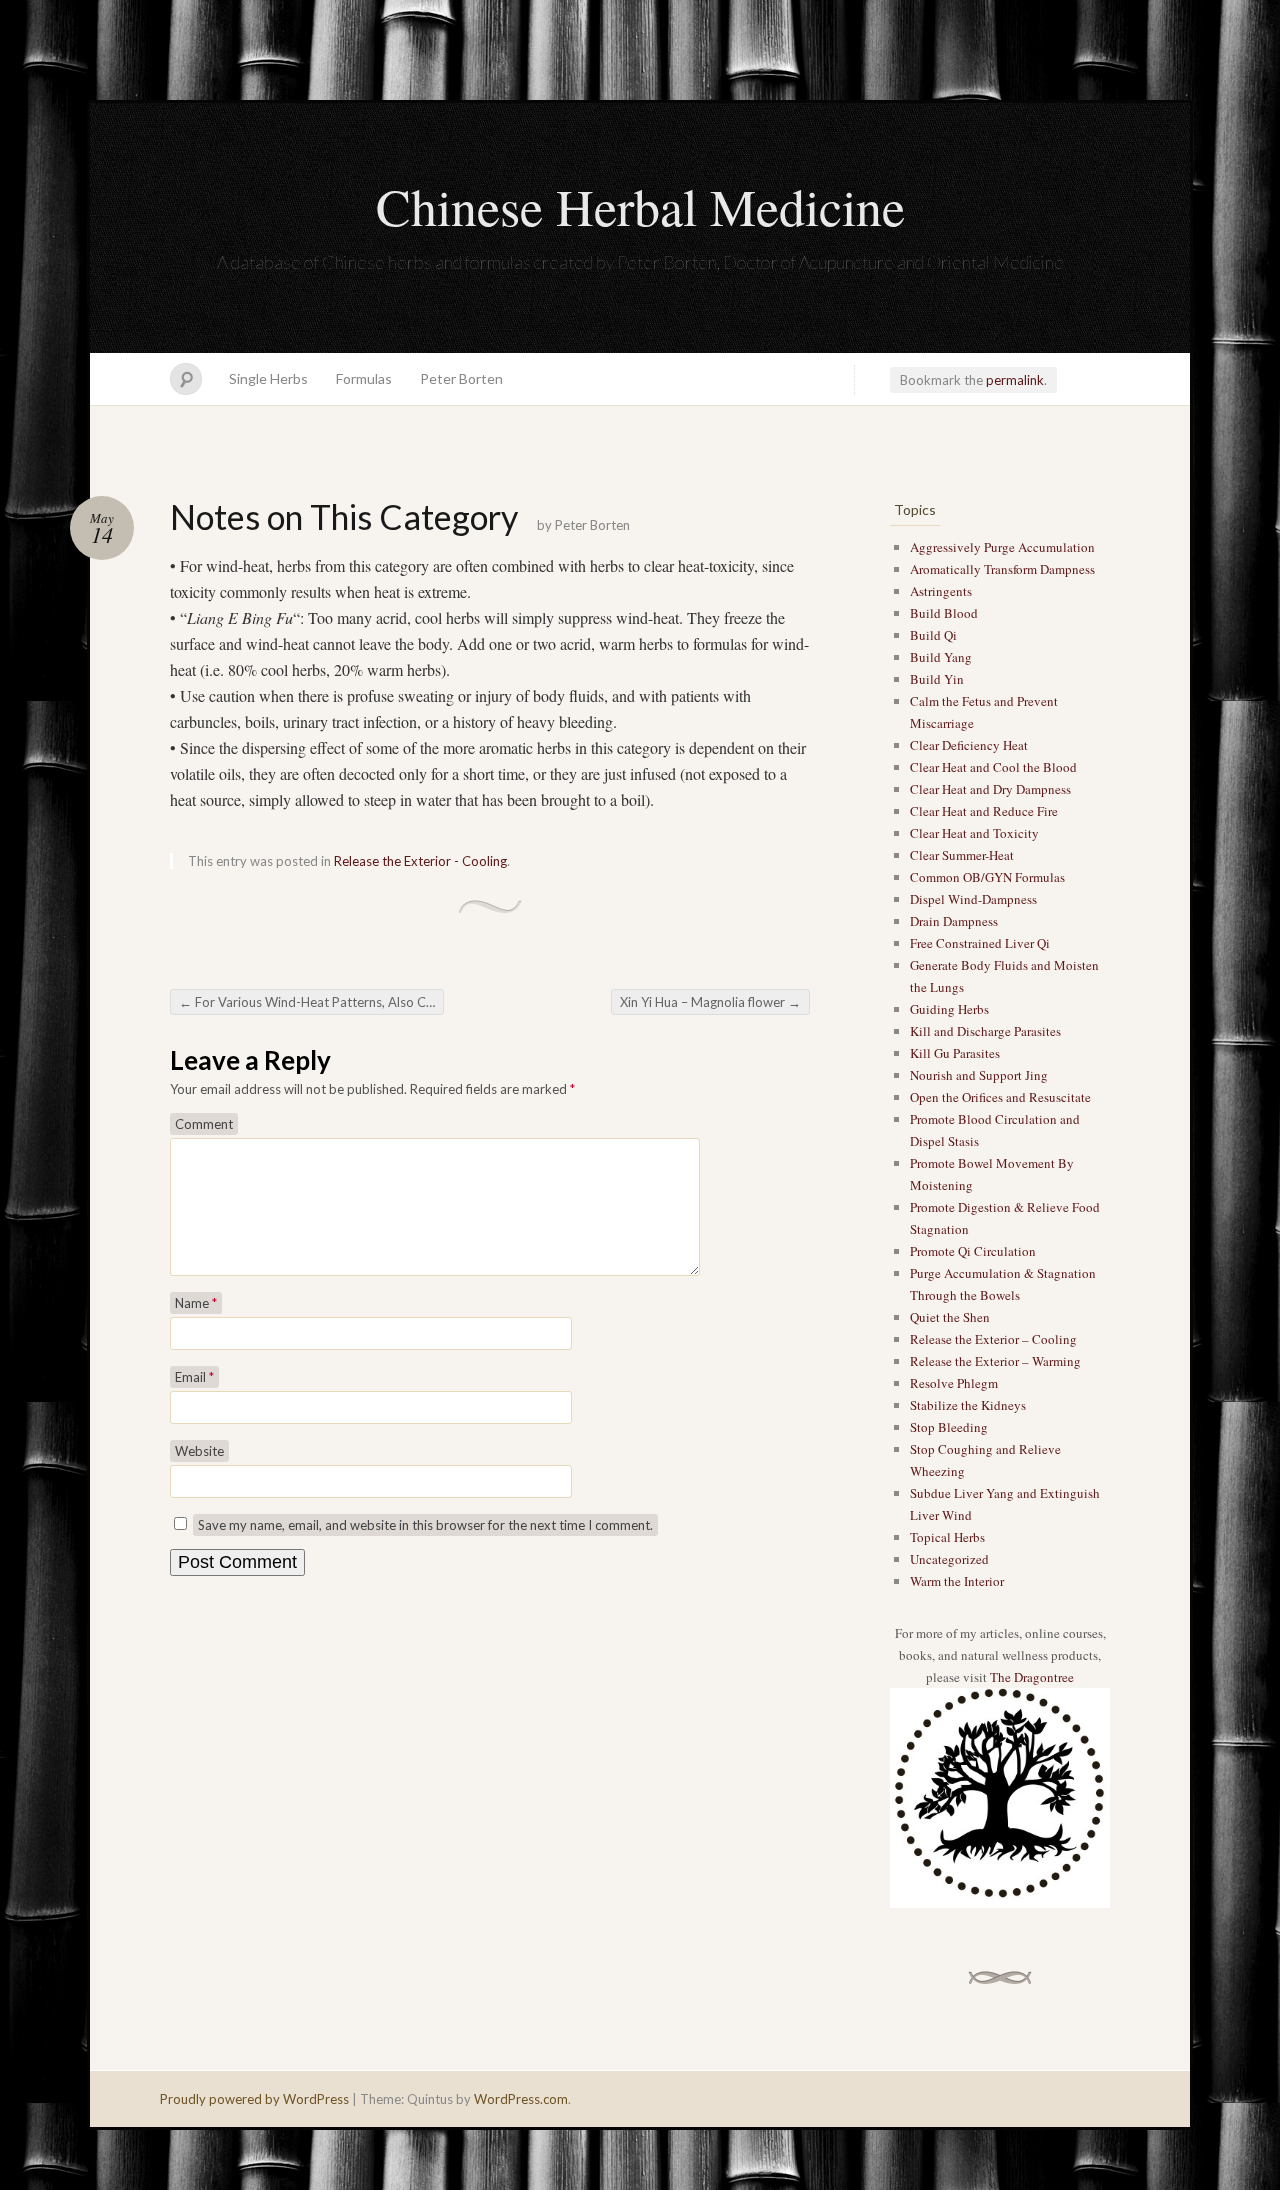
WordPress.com (521, 2099)
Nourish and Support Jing (979, 1075)
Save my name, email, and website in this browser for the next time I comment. (425, 1525)
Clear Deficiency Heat (969, 745)
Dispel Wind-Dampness (973, 899)
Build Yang (941, 657)
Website (199, 1451)
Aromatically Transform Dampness (1002, 569)
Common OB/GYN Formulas (987, 877)
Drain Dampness (954, 921)
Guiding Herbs (949, 1009)
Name (196, 1303)
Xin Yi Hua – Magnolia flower (710, 1002)
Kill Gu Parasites (955, 1053)
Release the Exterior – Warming (995, 1361)
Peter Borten (461, 378)
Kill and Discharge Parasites (985, 1031)
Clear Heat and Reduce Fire (984, 811)
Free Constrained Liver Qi (980, 943)
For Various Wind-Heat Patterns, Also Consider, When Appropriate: (311, 1002)
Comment (204, 1124)
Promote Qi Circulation (973, 1251)
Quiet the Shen (950, 1317)
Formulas (364, 378)
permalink (1015, 380)
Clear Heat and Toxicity (974, 833)
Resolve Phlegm (954, 1383)
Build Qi (933, 635)
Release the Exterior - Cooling (420, 861)
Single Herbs (268, 378)
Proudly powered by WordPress (254, 2099)
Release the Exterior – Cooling (993, 1339)
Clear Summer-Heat (962, 855)
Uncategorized (949, 1559)
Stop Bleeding (949, 1427)
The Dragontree (1032, 1677)
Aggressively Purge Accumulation (1002, 547)
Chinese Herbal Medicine (640, 206)
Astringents (941, 591)
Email (194, 1377)
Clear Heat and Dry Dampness (990, 789)
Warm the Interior (957, 1581)
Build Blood (944, 613)
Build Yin (937, 679)
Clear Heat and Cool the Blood (993, 767)
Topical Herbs (947, 1537)
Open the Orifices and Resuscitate (1000, 1097)
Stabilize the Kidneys (968, 1405)
